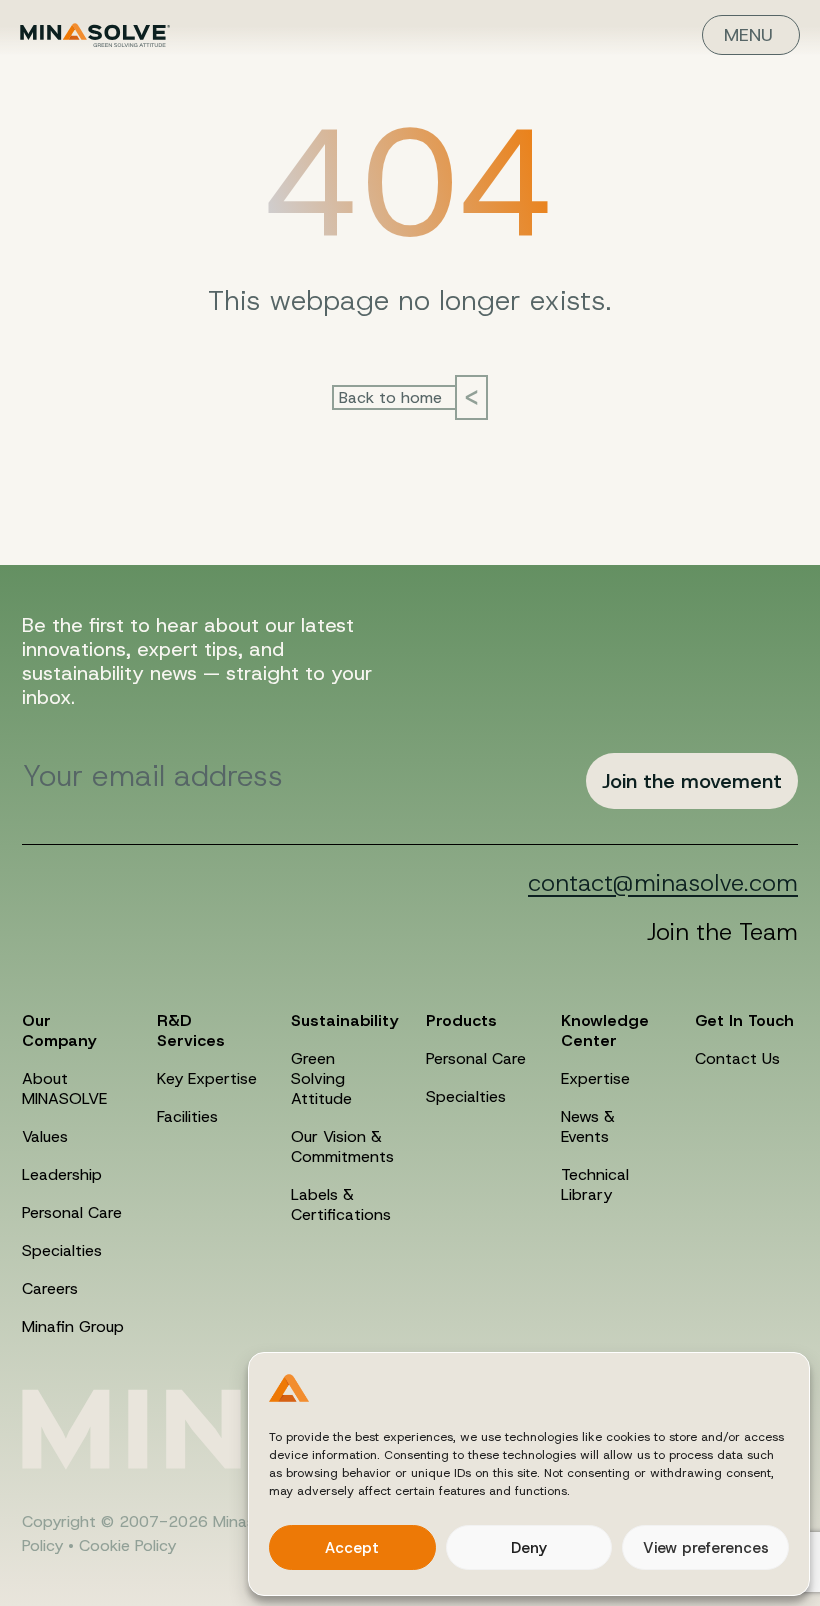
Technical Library (595, 1184)
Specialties (62, 1250)
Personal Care (72, 1212)
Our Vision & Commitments (342, 1146)
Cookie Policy (127, 1545)
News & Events (588, 1126)
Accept (352, 1548)
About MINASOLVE (64, 1088)
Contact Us (737, 1058)
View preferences (706, 1548)
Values (45, 1136)
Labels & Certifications (341, 1204)
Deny (529, 1548)
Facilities (187, 1116)
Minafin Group (73, 1326)
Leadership (62, 1174)
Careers (50, 1288)
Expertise (595, 1078)
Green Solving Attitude (321, 1078)
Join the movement (692, 781)
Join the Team (722, 932)
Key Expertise (207, 1078)
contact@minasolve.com (663, 883)
